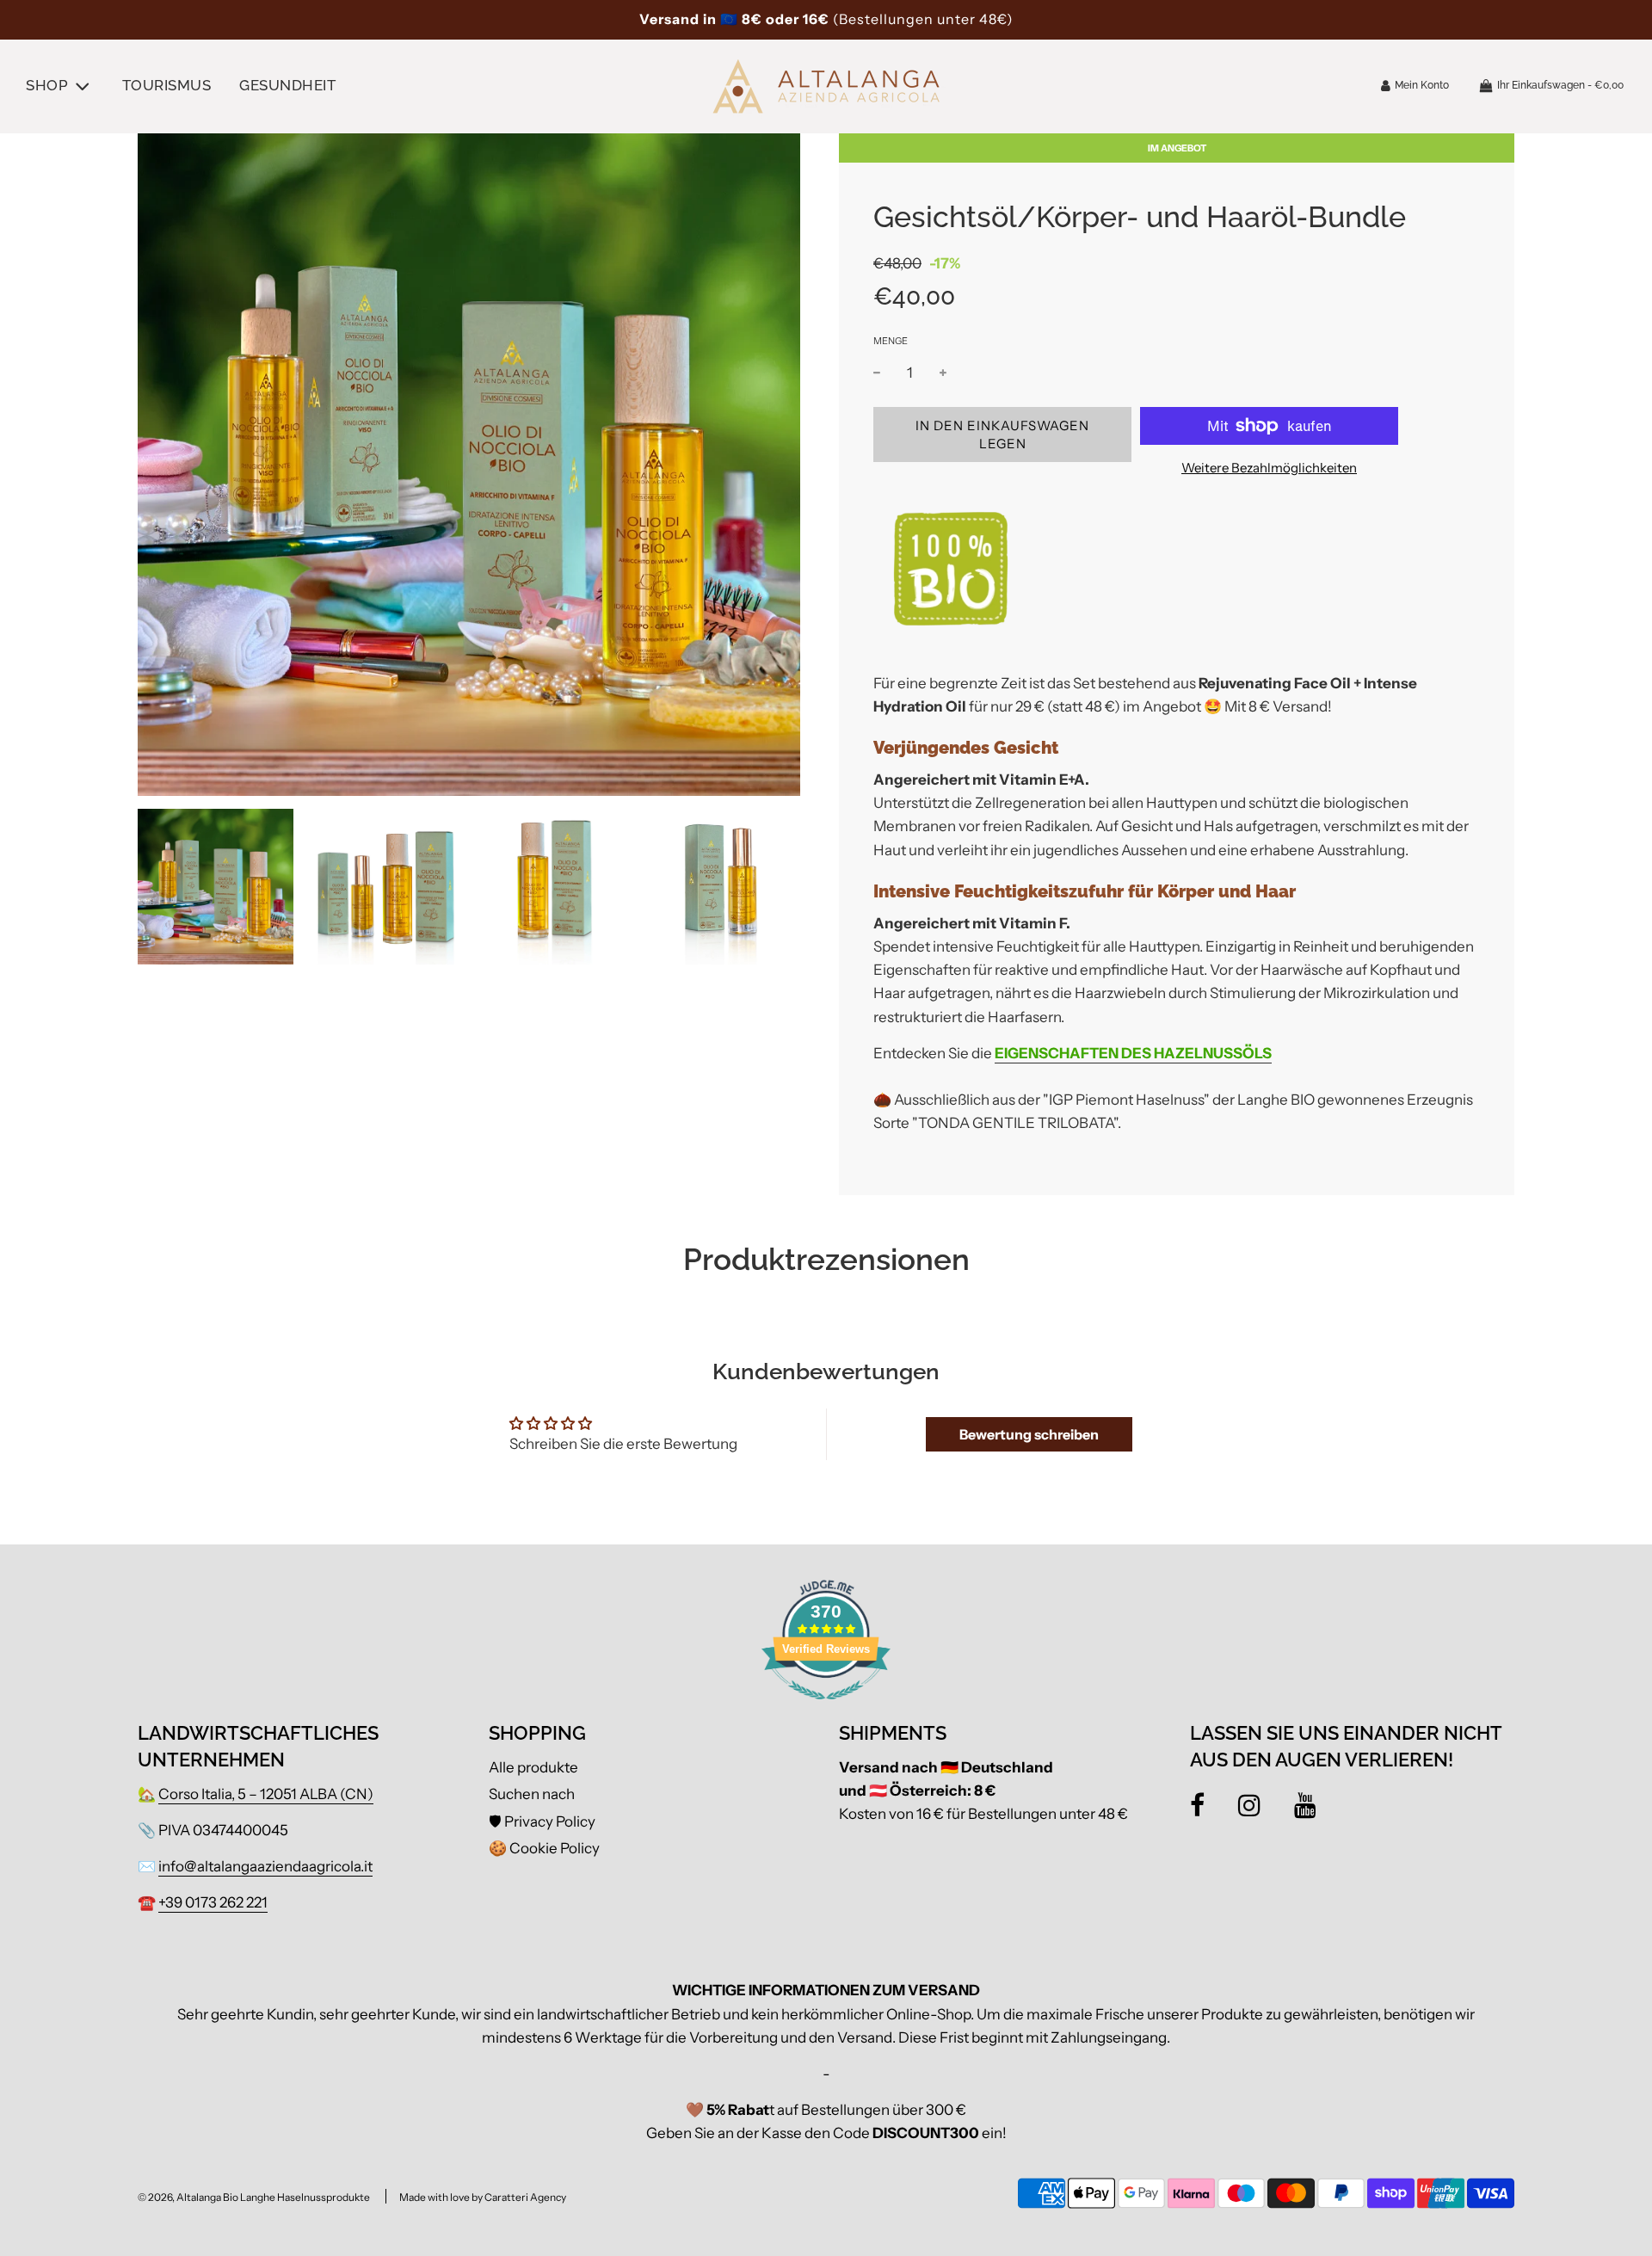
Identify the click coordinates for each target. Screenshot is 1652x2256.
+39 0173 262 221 (213, 1902)
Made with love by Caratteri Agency (483, 2197)
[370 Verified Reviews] (826, 1708)
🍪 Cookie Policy (544, 1848)
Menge (891, 341)
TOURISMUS (167, 85)
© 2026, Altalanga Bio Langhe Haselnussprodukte (254, 2197)
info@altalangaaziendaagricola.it (265, 1866)
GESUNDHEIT (287, 85)
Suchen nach (532, 1794)
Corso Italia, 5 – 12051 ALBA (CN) (266, 1794)
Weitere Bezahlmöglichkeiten (1269, 468)
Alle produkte (533, 1767)
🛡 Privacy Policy (542, 1821)
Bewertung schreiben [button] (1029, 1434)
